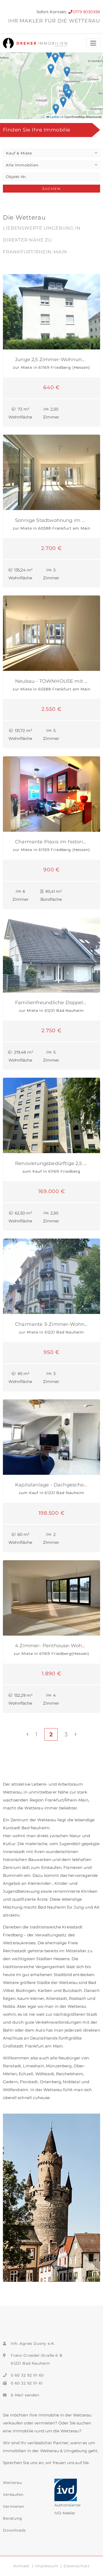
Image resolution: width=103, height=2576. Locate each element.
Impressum (47, 2566)
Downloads (14, 2530)
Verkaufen (13, 2495)
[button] (67, 72)
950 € (51, 1352)
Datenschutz (77, 2566)
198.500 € (52, 1513)
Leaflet (54, 117)
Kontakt (22, 2566)
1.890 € (51, 1673)
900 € (51, 870)
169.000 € (52, 1191)
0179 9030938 (86, 12)
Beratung (13, 2518)
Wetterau (12, 2483)
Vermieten (14, 2506)
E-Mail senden (25, 2395)
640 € (51, 387)
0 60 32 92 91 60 (27, 2375)
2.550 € (51, 709)
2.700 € (51, 548)
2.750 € (51, 1030)
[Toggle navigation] (93, 43)
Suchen (51, 189)
